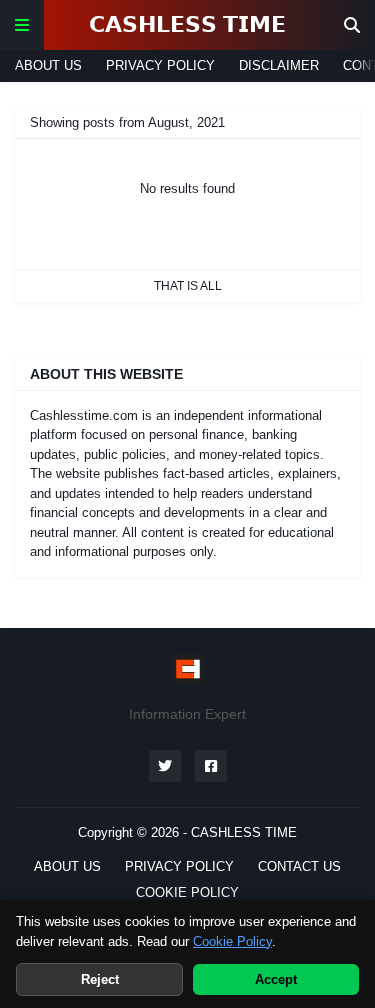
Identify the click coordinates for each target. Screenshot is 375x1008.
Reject (100, 979)
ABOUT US (48, 65)
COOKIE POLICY (187, 892)
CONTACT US (299, 866)
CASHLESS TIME (244, 832)
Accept (276, 979)
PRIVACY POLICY (160, 65)
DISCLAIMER (279, 65)
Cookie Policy (232, 941)
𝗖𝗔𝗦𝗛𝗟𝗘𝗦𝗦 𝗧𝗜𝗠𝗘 (187, 24)
